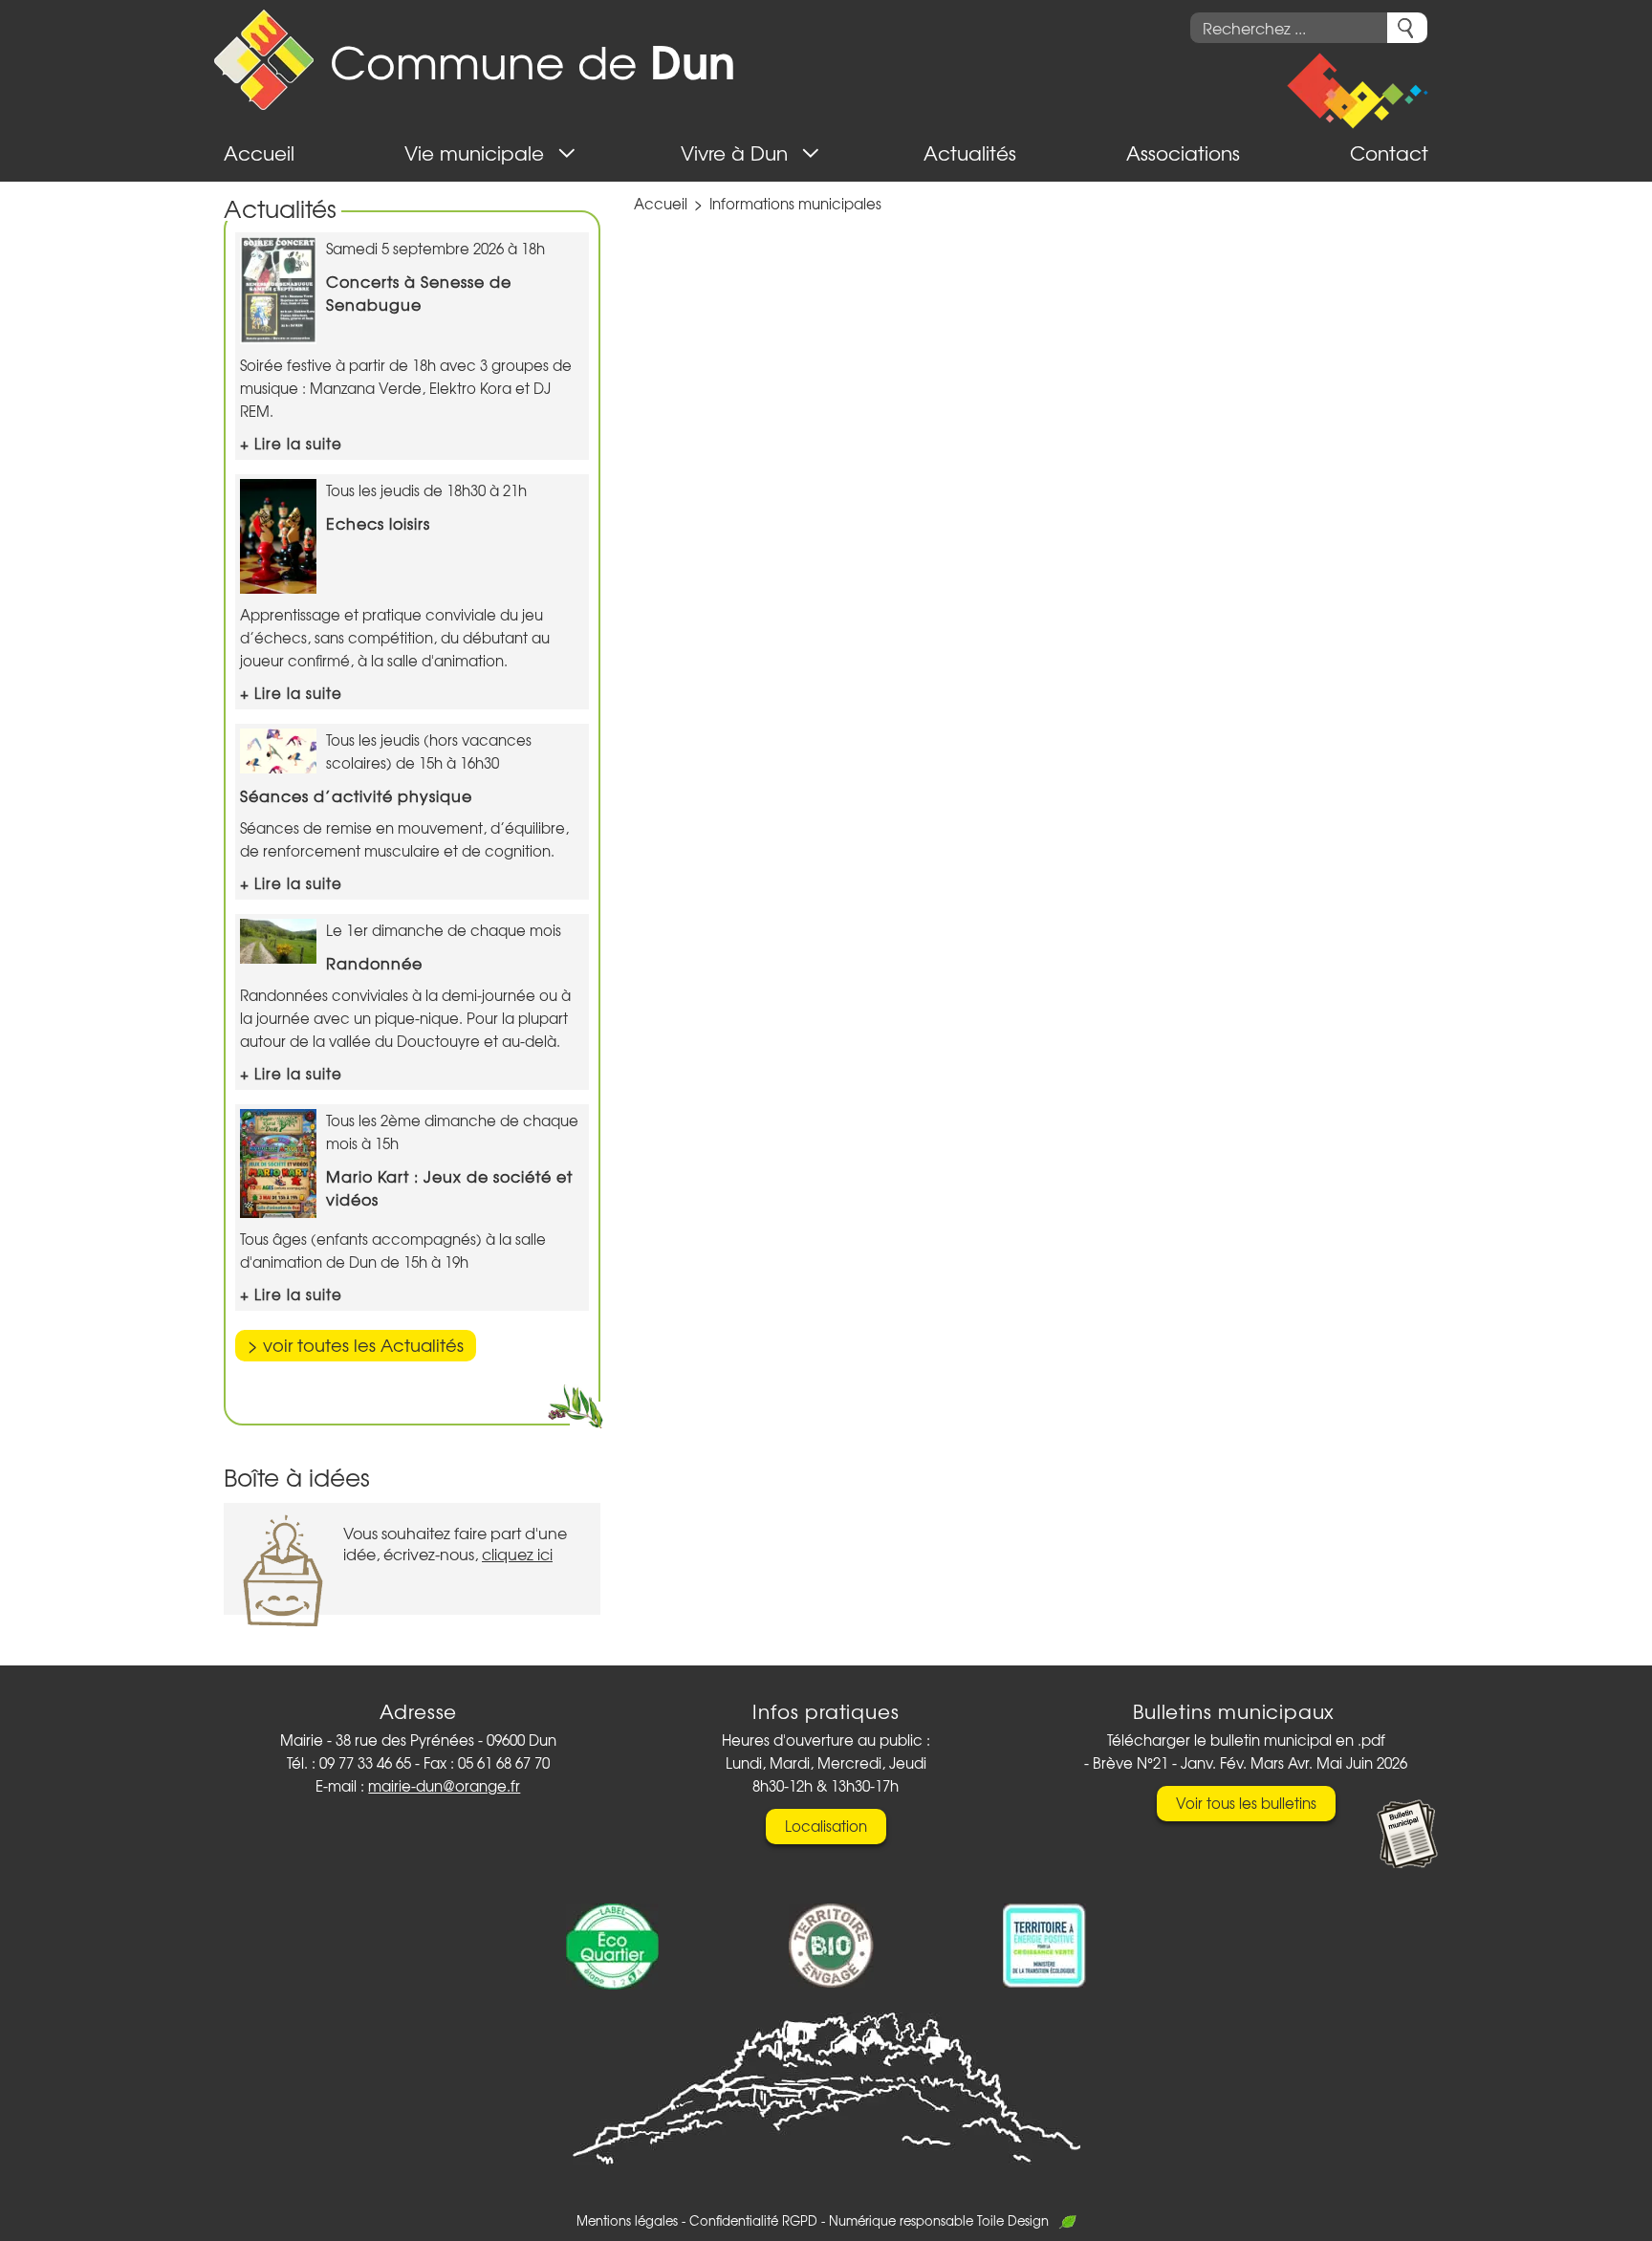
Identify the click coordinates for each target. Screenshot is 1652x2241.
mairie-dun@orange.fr (444, 1786)
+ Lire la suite (291, 444)
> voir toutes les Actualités (356, 1345)
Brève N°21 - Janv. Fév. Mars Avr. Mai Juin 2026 (1250, 1763)
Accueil (661, 204)
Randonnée (374, 963)
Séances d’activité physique (356, 795)
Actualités (280, 208)
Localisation (826, 1826)
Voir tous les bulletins (1246, 1803)
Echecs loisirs (378, 523)
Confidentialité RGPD (753, 2220)
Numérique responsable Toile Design (939, 2220)
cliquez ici (517, 1554)
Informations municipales (795, 204)
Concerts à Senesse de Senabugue (419, 293)
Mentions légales (627, 2220)
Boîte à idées (297, 1477)
